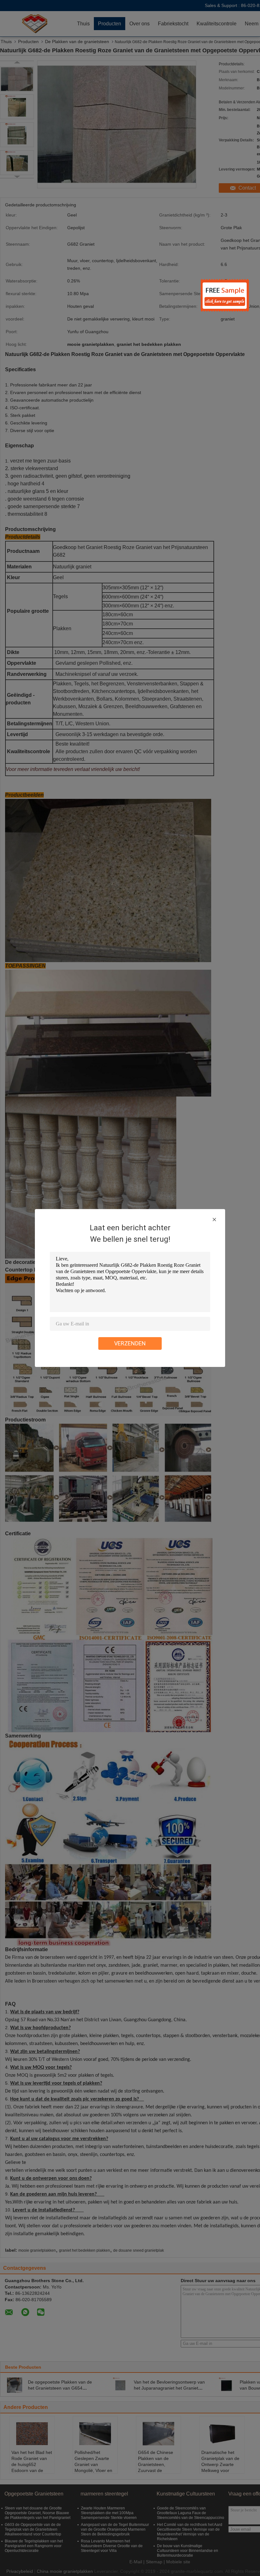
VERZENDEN (130, 1343)
